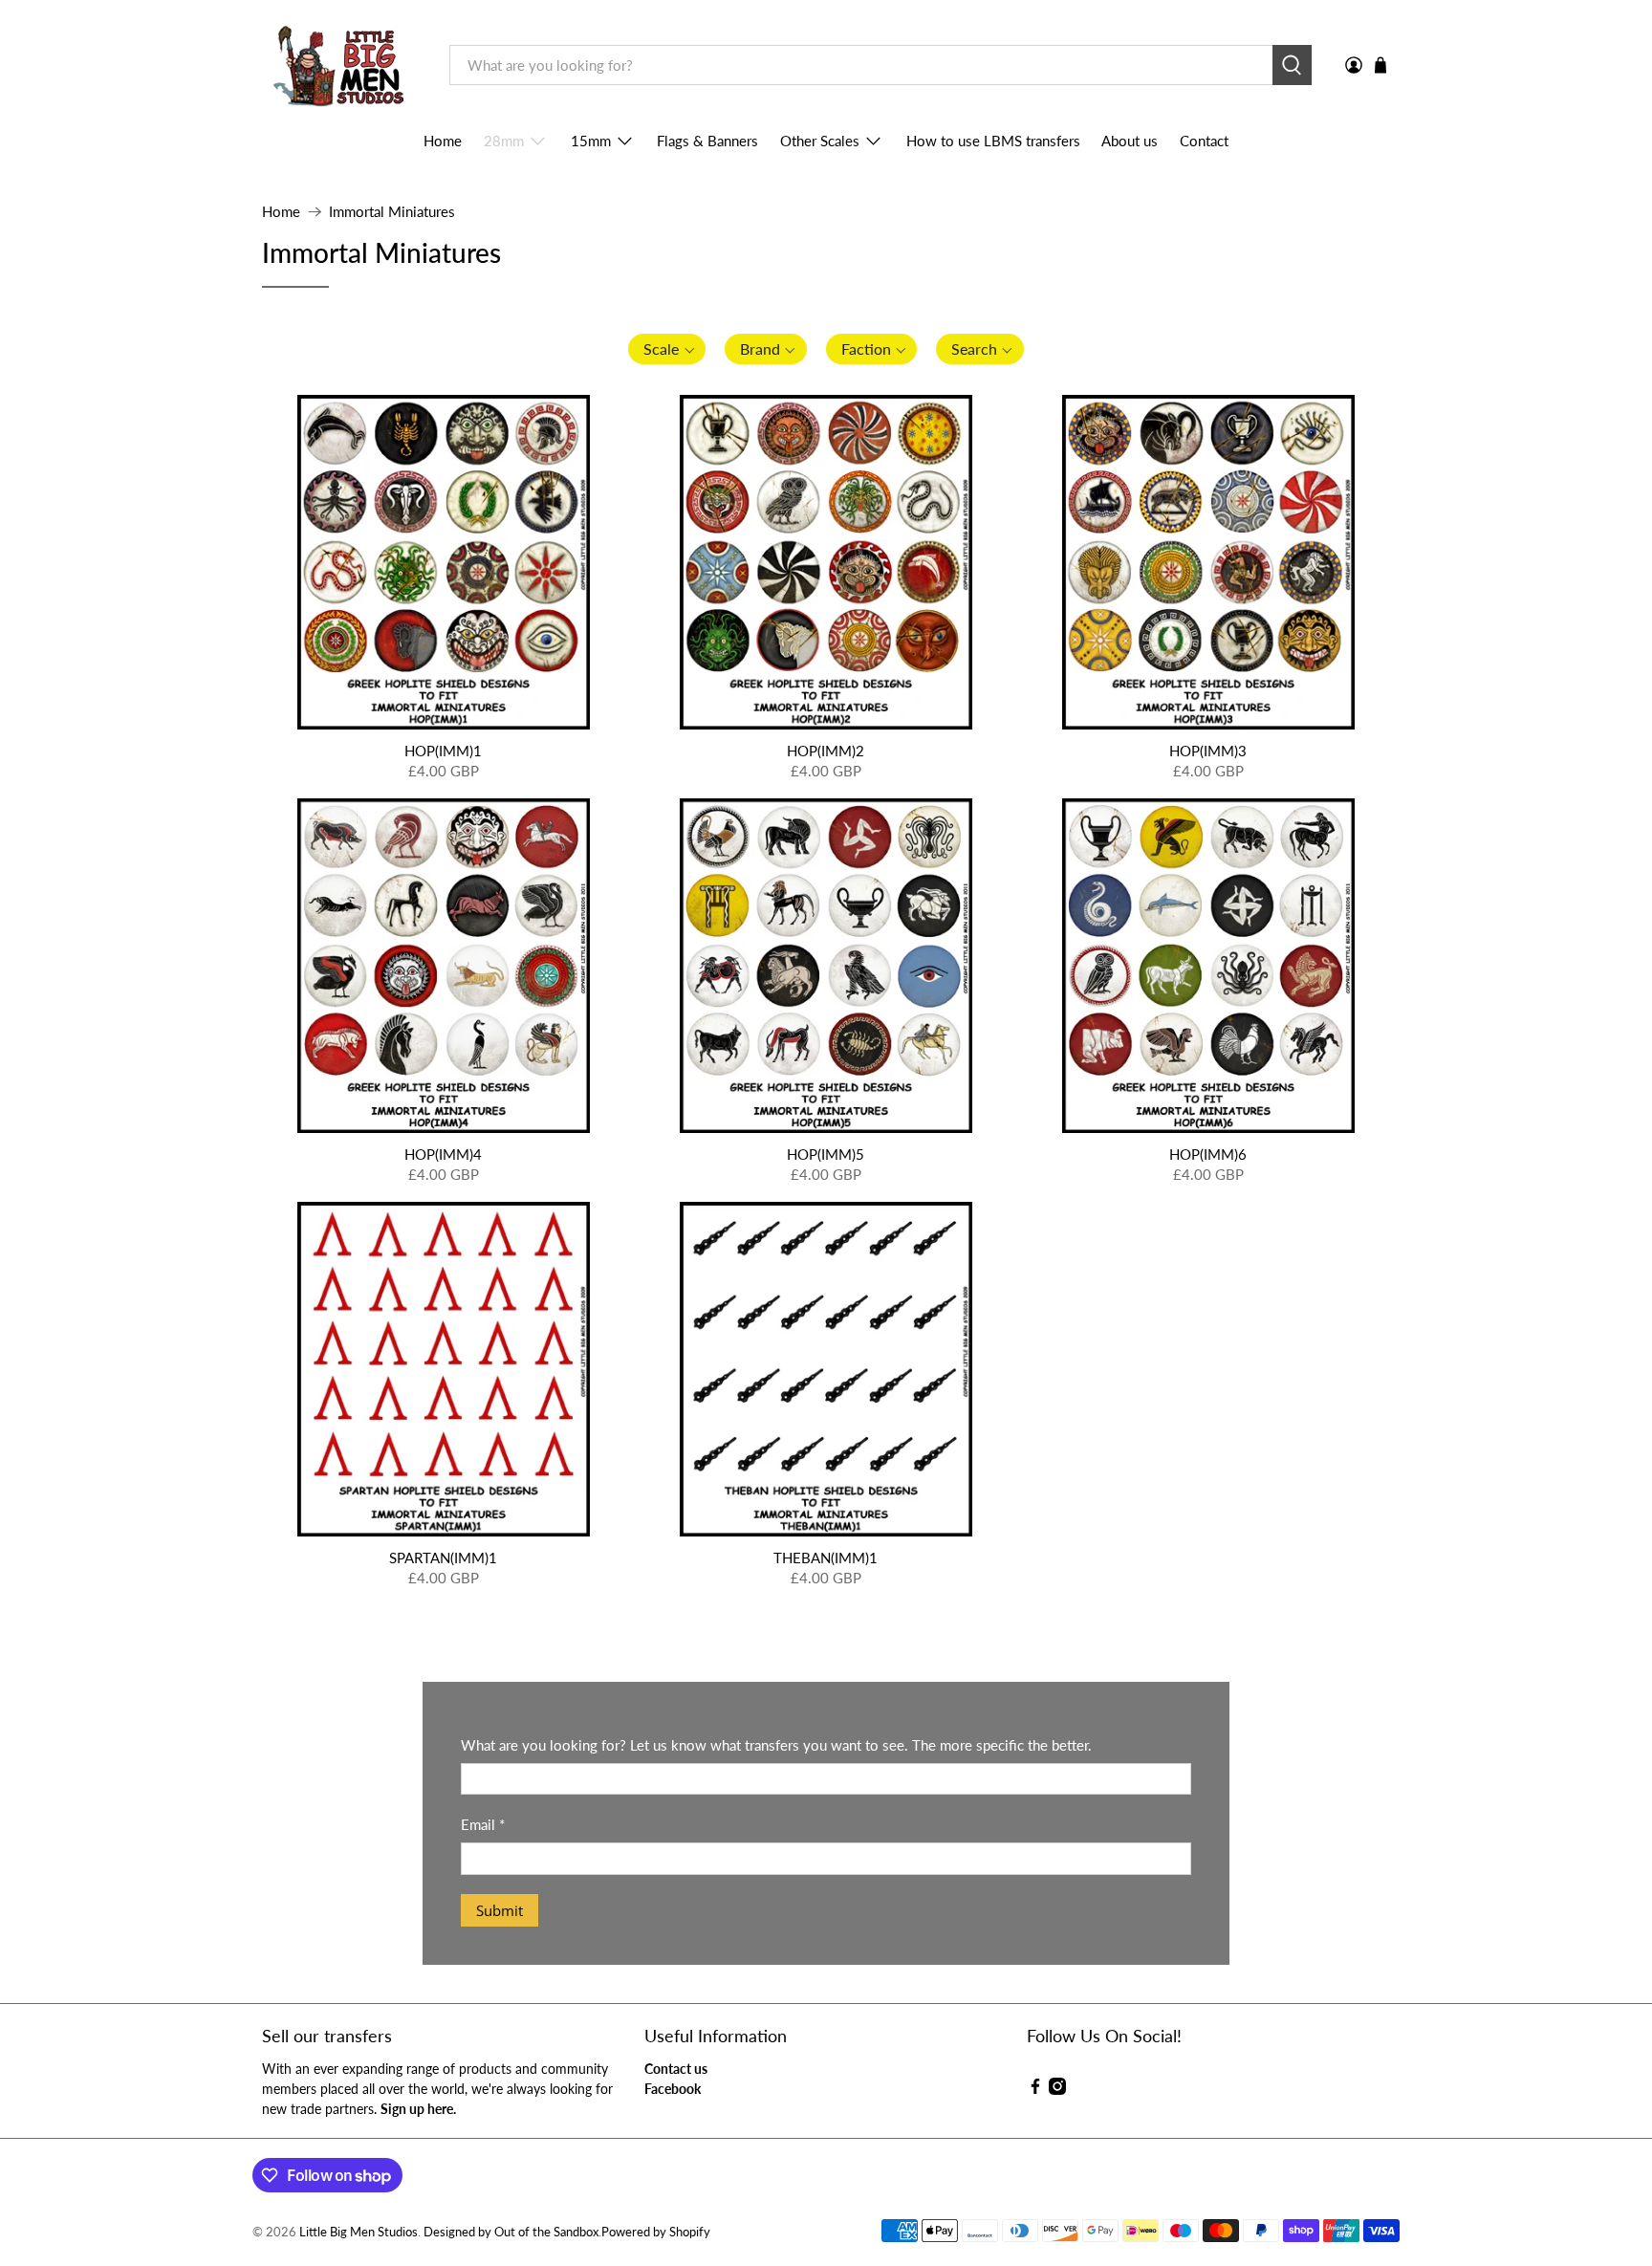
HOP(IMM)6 (1208, 1154)
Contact (1204, 141)
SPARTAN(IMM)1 (443, 1558)
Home (443, 141)
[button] (667, 349)
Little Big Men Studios (359, 2232)
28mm (504, 141)
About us (1130, 141)
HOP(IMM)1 (443, 751)
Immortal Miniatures (392, 212)
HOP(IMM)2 (826, 751)
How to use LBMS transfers (993, 141)
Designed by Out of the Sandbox (511, 2232)
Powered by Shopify (656, 2232)
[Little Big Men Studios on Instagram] (1057, 2090)
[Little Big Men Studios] (342, 65)
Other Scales (820, 141)
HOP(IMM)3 (1208, 751)
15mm (591, 141)
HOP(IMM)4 (443, 1154)
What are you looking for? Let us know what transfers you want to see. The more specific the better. (776, 1745)
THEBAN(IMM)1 (826, 1558)
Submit (500, 1910)
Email (483, 1824)
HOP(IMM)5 (826, 1154)
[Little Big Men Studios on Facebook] (1035, 2090)
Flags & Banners (707, 141)
